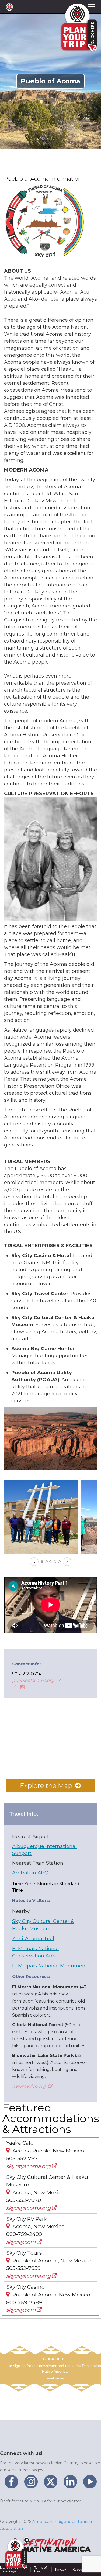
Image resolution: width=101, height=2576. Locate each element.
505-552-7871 (23, 2158)
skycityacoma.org (29, 2166)
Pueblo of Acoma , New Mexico (51, 2261)
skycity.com (22, 2242)
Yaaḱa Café (20, 2143)
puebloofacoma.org (34, 1680)
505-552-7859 (23, 2268)
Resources (80, 2570)
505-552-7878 (24, 2200)
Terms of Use (40, 2570)
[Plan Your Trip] (16, 2554)
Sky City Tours (24, 2253)
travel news (54, 2378)
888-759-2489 (24, 2234)
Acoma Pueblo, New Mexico (48, 2151)
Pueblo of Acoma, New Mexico (51, 2295)
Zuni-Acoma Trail (33, 1939)
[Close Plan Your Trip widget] (27, 2540)
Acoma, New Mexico (38, 2192)
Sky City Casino (25, 2287)
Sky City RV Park (27, 2219)
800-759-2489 (24, 2302)
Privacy (61, 2570)
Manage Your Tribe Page (10, 2570)
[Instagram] (22, 1687)
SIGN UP (38, 2501)
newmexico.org (29, 2086)
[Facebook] (14, 1687)
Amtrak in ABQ (30, 1873)
